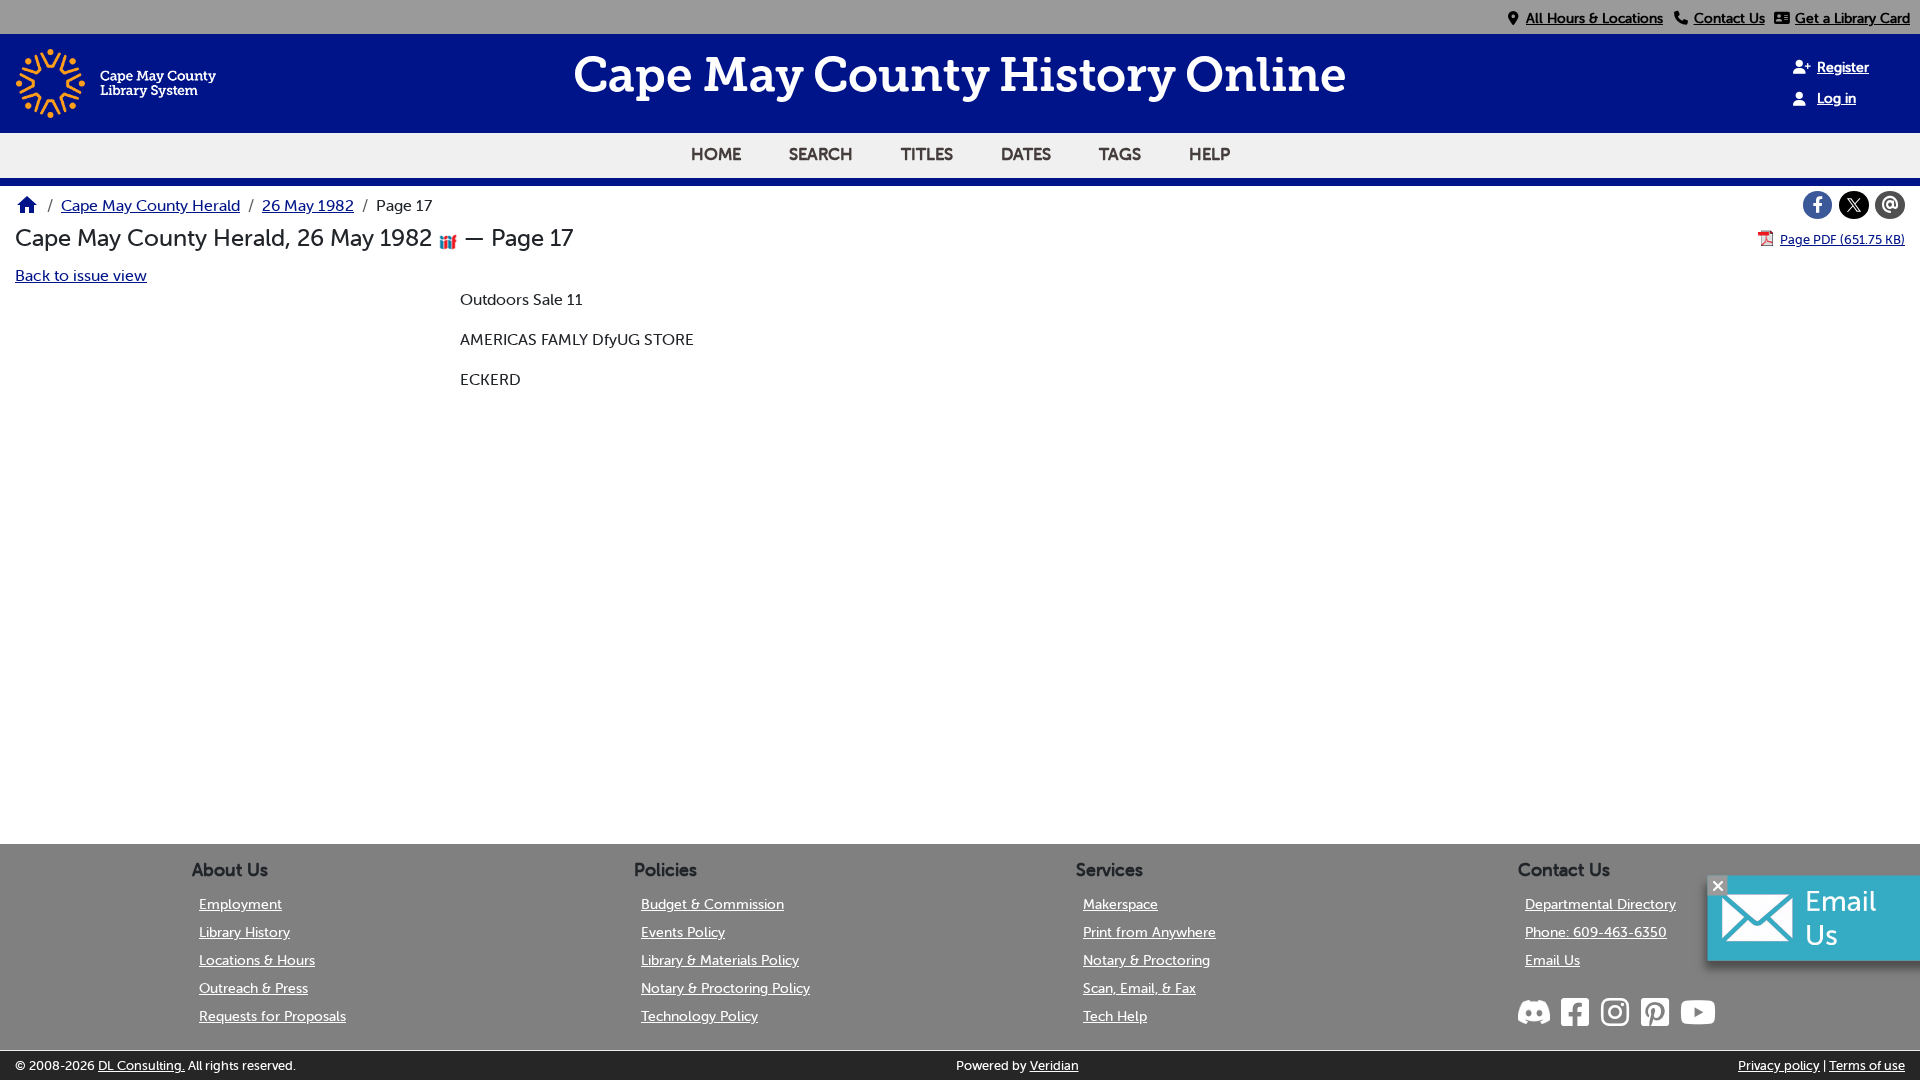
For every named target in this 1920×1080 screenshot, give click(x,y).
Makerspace (1120, 904)
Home (716, 154)
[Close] (1718, 886)
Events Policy (683, 932)
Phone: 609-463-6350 (1596, 932)
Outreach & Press (253, 988)
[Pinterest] (1654, 1013)
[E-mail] (1890, 205)
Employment (240, 904)
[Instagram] (1614, 1013)
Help (1209, 154)
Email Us (1552, 960)
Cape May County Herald (150, 205)
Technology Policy (699, 1016)
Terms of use (1867, 1065)
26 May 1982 (308, 205)
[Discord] (1536, 1013)
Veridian (1054, 1065)
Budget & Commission (712, 904)
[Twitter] (1854, 205)
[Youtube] (1697, 1013)
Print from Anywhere (1149, 932)
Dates (1026, 154)
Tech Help (1115, 1016)
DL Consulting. (141, 1065)
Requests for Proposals (272, 1016)
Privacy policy (1779, 1065)
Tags (1120, 154)
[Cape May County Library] (27, 211)
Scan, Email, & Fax (1139, 988)
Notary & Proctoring (1146, 960)
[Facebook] (1818, 205)
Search (821, 154)
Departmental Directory (1600, 904)
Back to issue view (81, 275)
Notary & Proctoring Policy (725, 988)
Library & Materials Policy (720, 960)
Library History (244, 932)
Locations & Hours (257, 960)
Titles (927, 154)
